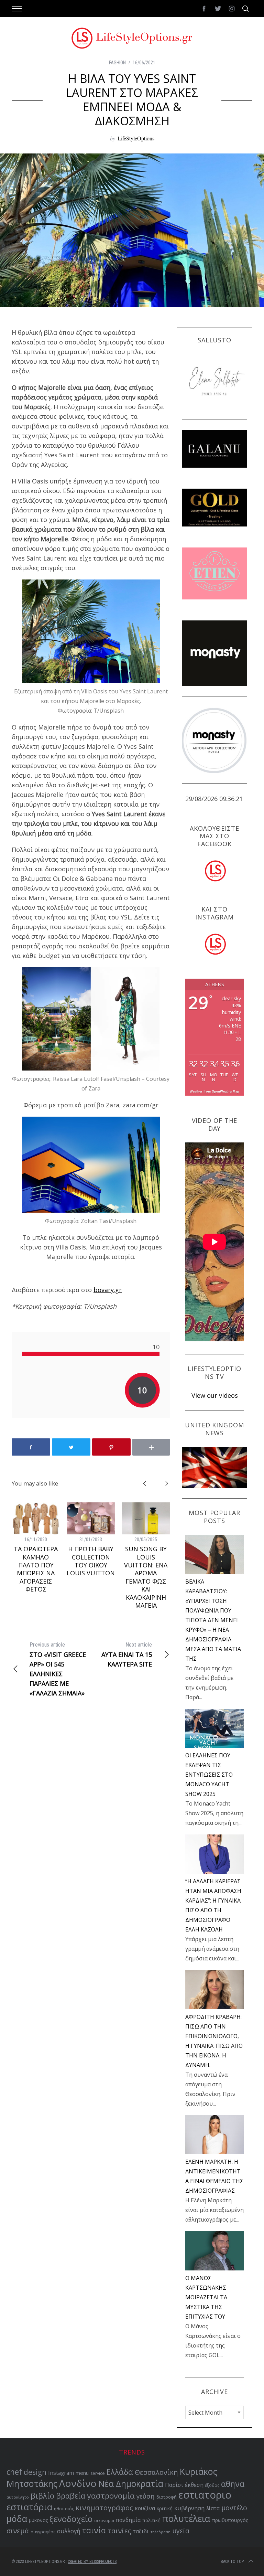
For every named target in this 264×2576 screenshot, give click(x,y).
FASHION (117, 63)
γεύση (146, 2496)
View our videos (215, 1395)
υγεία (181, 2531)
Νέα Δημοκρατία (131, 2484)
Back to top (232, 2562)
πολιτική (151, 2520)
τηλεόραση (161, 2532)
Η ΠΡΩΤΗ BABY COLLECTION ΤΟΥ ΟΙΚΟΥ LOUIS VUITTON (91, 1561)
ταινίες (119, 2531)
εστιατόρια (29, 2507)
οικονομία (104, 2520)
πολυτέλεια (186, 2519)
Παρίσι (174, 2485)
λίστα (213, 2508)
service (98, 2473)
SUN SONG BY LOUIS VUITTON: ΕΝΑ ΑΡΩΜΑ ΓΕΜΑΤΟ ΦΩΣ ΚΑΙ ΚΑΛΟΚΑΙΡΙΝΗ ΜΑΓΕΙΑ (146, 1577)
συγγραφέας (43, 2532)
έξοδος (212, 2485)
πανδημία (128, 2520)
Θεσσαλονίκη (156, 2472)
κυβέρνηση (189, 2508)
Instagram (61, 2473)
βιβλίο (42, 2496)
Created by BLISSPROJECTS (92, 2562)
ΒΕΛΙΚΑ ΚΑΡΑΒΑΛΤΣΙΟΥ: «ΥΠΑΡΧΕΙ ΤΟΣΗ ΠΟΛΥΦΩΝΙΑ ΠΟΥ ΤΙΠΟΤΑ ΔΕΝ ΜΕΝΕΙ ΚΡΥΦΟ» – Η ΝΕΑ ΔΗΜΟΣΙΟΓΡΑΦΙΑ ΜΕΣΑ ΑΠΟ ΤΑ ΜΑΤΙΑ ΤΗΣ (213, 1620)
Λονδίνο (78, 2483)
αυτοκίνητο (18, 2497)
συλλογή (69, 2531)
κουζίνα (145, 2508)
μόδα (17, 2519)
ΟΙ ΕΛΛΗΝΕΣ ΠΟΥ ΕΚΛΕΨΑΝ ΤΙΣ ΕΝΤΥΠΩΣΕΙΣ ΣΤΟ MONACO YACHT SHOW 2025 (209, 1775)
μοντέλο (234, 2508)
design (35, 2472)
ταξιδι (141, 2531)
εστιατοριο (205, 2495)
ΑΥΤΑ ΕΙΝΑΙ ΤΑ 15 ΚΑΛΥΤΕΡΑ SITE (127, 1655)
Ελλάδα (120, 2472)
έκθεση (194, 2485)
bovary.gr (108, 1290)
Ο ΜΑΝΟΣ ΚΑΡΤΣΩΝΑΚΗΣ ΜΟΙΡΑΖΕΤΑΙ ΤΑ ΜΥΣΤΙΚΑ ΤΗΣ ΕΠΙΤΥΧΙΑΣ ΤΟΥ (206, 2297)
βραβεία (71, 2496)
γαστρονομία (111, 2496)
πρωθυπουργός (230, 2520)
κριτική (165, 2508)
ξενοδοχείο (71, 2519)
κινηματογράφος (104, 2508)
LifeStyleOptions (136, 138)
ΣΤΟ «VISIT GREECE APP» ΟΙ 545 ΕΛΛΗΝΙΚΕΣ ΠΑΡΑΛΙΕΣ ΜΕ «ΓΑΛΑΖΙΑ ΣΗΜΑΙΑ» (58, 1669)
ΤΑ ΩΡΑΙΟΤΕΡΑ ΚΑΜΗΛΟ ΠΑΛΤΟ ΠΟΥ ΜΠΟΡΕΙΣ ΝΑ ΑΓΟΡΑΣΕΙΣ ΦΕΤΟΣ (36, 1569)
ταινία (94, 2530)
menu (82, 2473)
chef (14, 2472)
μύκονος (38, 2520)
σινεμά (18, 2531)
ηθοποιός (64, 2509)
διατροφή (167, 2497)
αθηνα (233, 2484)
